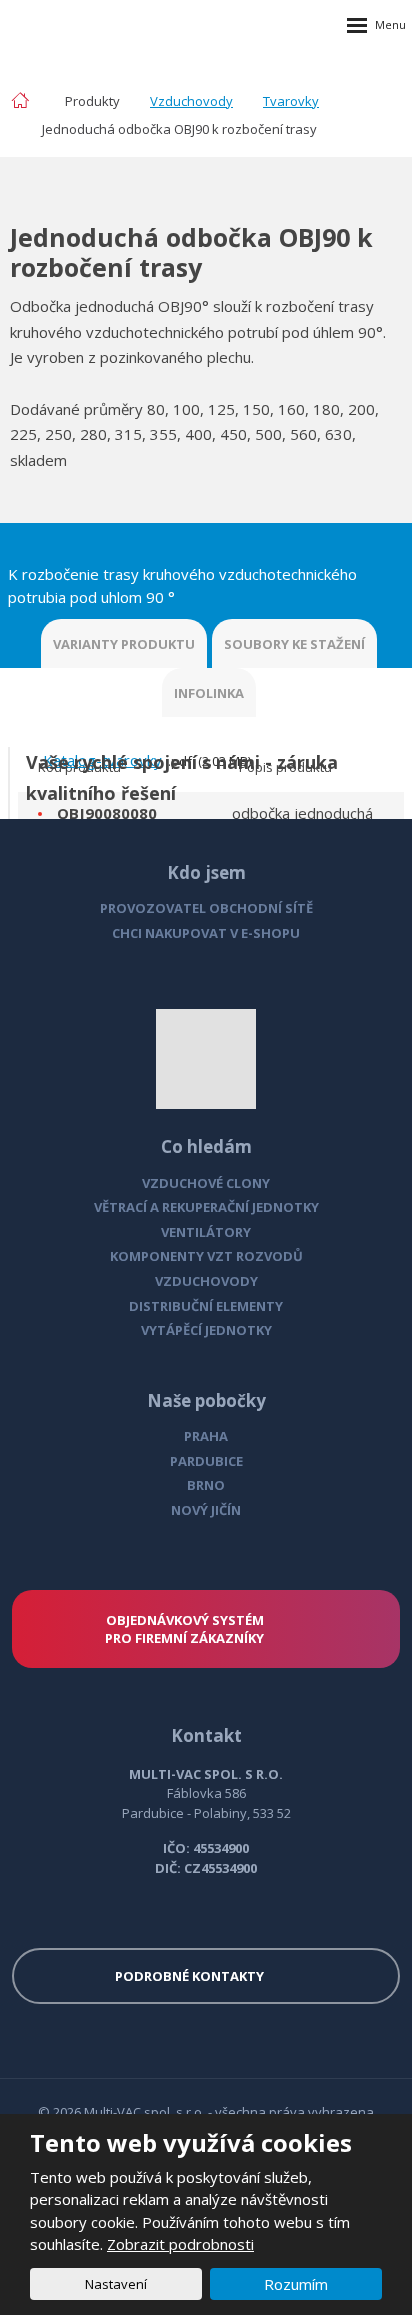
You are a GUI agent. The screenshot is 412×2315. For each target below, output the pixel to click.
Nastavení (116, 2284)
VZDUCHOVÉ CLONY (206, 1183)
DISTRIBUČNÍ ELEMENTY (206, 1306)
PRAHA (206, 1436)
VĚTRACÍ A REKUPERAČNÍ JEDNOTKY (206, 1207)
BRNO (206, 1485)
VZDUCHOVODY (206, 1281)
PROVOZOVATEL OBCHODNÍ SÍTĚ (206, 908)
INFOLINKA (209, 693)
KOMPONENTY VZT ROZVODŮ (206, 1256)
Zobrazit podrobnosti (180, 2244)
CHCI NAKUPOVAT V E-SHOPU (206, 933)
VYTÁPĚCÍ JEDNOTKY (206, 1330)
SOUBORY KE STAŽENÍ (294, 644)
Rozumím (296, 2284)
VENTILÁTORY (206, 1232)
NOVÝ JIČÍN (206, 1510)
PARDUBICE (206, 1461)
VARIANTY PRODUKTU (124, 644)
